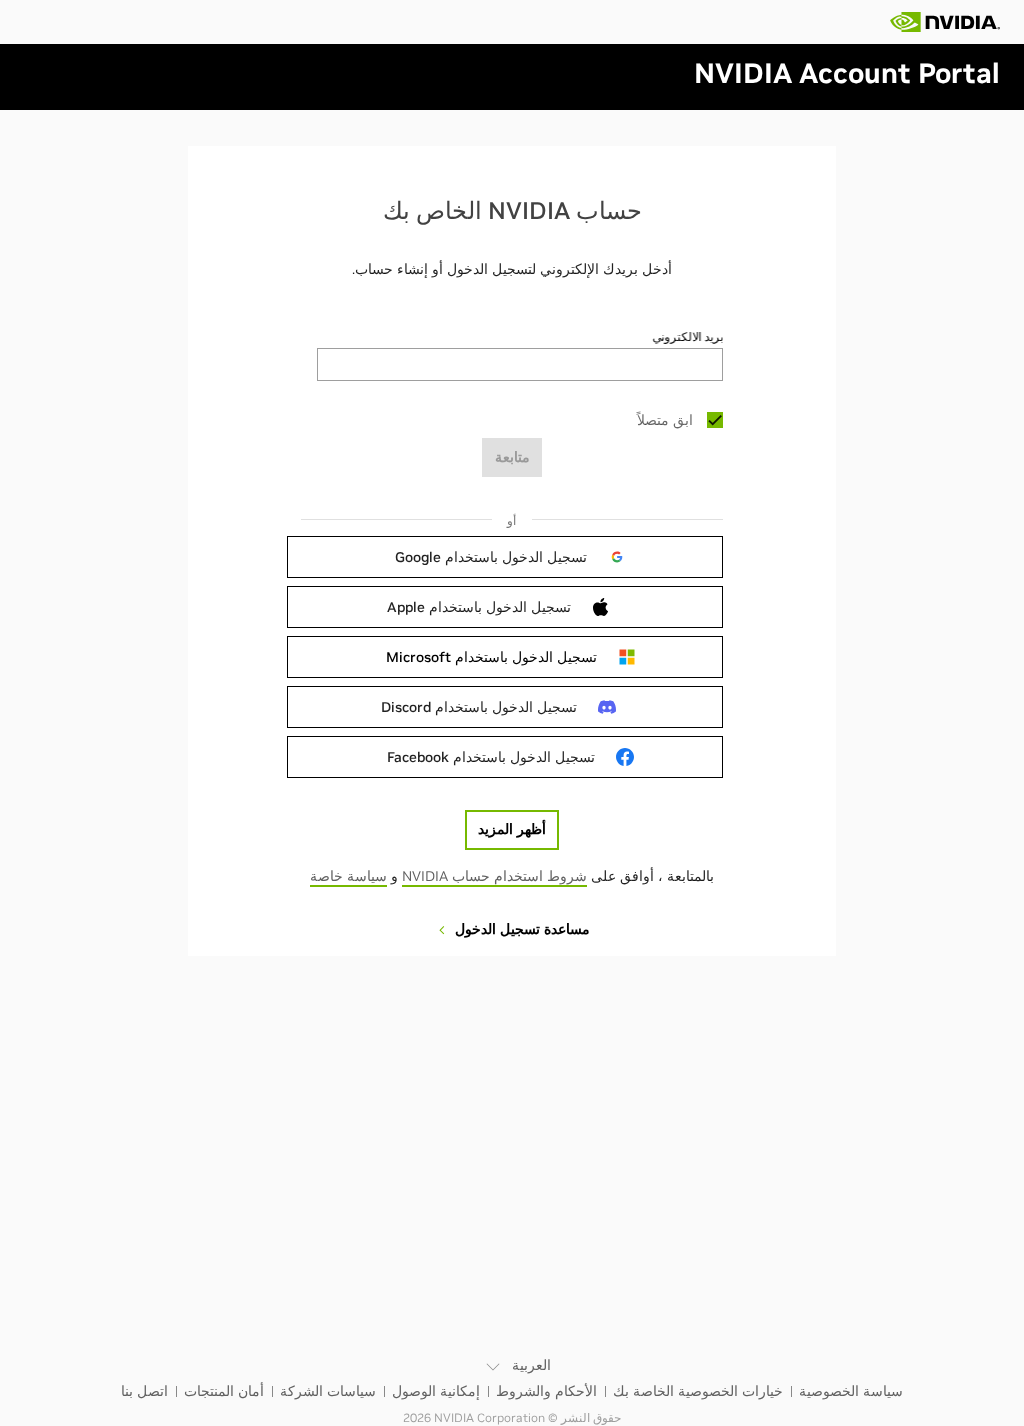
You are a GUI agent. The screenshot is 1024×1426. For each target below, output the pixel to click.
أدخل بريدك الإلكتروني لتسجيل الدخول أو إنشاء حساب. (512, 269)
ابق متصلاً (665, 420)
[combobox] (520, 364)
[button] (511, 557)
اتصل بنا (144, 1391)
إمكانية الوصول (436, 1391)
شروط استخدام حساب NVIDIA (494, 876)
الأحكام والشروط (546, 1391)
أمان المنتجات (224, 1391)
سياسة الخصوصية (851, 1391)
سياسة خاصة (348, 876)
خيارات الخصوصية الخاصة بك (698, 1391)
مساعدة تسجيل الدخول (520, 929)
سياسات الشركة (328, 1391)
